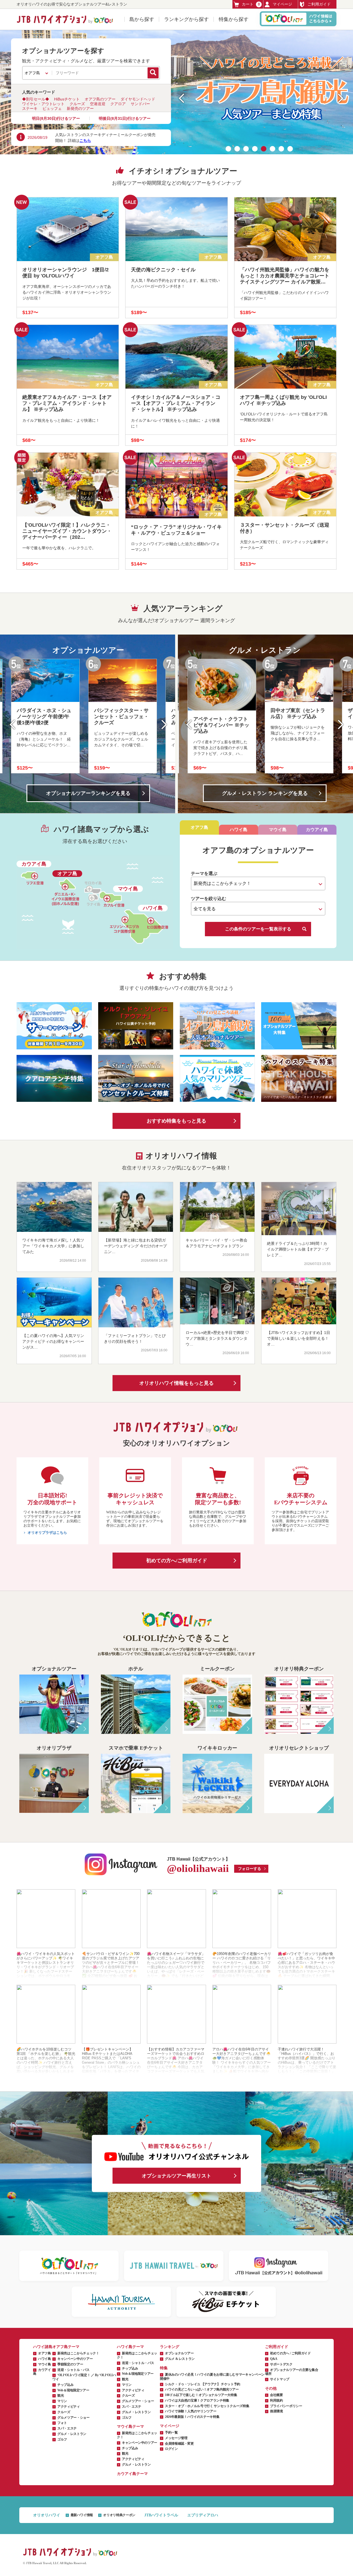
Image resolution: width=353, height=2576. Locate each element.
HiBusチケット (67, 99)
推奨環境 (276, 2411)
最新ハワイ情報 (82, 2515)
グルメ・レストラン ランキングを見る (265, 793)
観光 (61, 2395)
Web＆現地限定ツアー (73, 2390)
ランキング (170, 2347)
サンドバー (140, 104)
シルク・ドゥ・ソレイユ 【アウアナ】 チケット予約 (203, 2384)
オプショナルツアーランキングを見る (88, 793)
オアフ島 (45, 2353)
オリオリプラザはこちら (47, 1533)
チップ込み (65, 2385)
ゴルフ (62, 2439)
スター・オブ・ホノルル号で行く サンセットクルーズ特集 (207, 2406)
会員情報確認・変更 (179, 2444)
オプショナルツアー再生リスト (176, 2176)
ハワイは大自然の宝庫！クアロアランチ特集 (197, 2400)
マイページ (282, 4)
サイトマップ (280, 2379)
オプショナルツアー (179, 2353)
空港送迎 (98, 104)
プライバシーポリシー (286, 2406)
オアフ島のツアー (100, 99)
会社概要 (276, 2395)
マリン (62, 2401)
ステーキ (30, 108)
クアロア (118, 104)
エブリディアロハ (203, 2515)
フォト (62, 2423)
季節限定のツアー (70, 2364)
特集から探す (234, 19)
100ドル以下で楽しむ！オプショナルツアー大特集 (201, 2395)
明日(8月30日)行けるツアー (56, 118)
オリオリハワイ (47, 2515)
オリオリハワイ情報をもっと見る (176, 1383)
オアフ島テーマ (66, 2347)
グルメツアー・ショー (73, 2418)
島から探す (142, 19)
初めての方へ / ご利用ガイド (290, 2353)
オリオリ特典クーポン (119, 2515)
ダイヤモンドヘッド (138, 99)
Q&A (274, 2359)
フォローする (250, 1869)
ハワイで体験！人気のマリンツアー (191, 2411)
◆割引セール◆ (36, 99)
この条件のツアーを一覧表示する (258, 929)
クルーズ (77, 104)
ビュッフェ (52, 108)
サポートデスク (281, 2364)
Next (160, 725)
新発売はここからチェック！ (78, 2353)
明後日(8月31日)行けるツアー (125, 118)
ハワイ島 (45, 2359)
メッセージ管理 (176, 2438)
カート (251, 4)
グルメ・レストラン (72, 2434)
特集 (164, 2368)
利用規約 (276, 2400)
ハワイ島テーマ (130, 2347)
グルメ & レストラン (180, 2359)
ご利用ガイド (319, 4)
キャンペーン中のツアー (75, 2359)
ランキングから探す (186, 19)
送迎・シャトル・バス (73, 2370)
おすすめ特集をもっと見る (176, 1121)
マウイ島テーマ (130, 2427)
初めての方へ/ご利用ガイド (177, 1561)
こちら (85, 140)
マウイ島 (45, 2364)
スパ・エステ (67, 2428)
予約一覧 (171, 2432)
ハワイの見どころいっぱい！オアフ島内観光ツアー (202, 2389)
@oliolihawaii (198, 1868)
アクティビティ (69, 2407)
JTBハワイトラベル (161, 2515)
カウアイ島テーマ (132, 2474)
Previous (17, 725)
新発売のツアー (80, 108)
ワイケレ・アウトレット (43, 104)
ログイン (171, 2449)
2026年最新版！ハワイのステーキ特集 (192, 2417)
